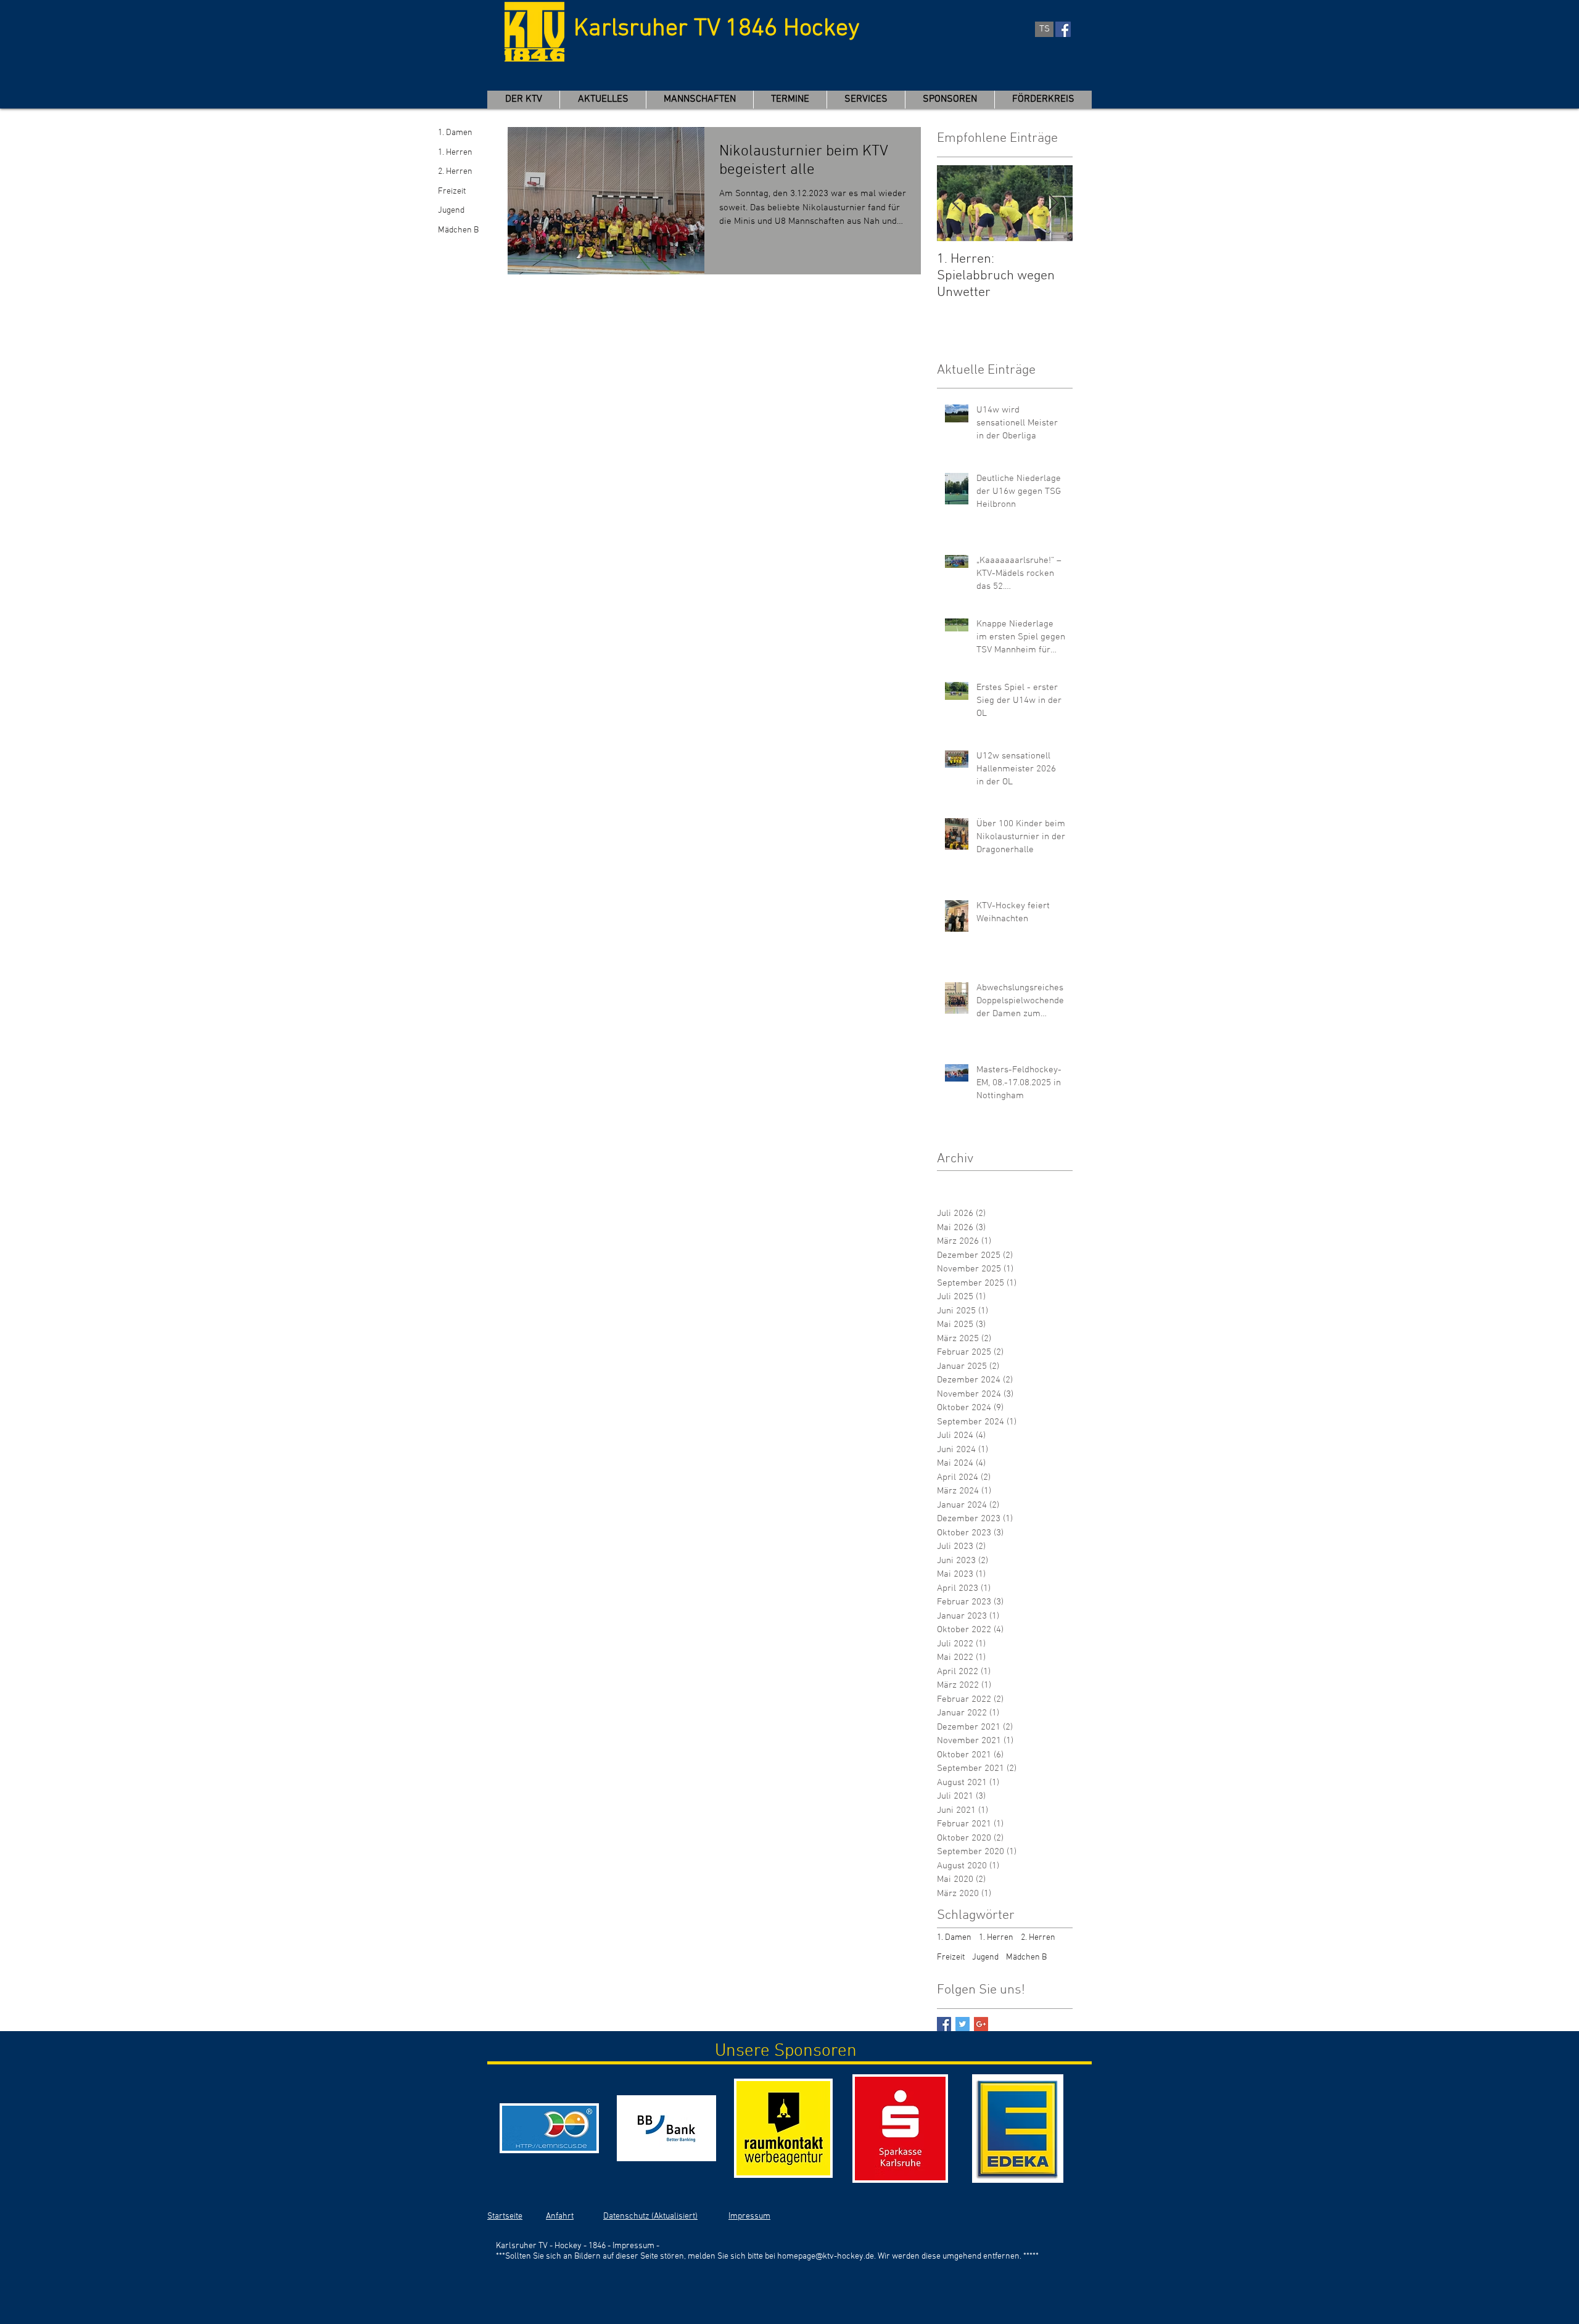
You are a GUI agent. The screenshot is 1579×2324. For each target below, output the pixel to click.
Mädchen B (458, 230)
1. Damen (455, 133)
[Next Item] (1053, 203)
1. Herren (455, 153)
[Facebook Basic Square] (944, 2024)
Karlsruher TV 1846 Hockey (717, 29)
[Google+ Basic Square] (981, 2024)
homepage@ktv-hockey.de (826, 2256)
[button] (699, 100)
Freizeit (452, 191)
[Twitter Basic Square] (963, 2024)
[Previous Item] (957, 203)
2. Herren (455, 172)
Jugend (451, 211)
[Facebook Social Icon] (1063, 29)
